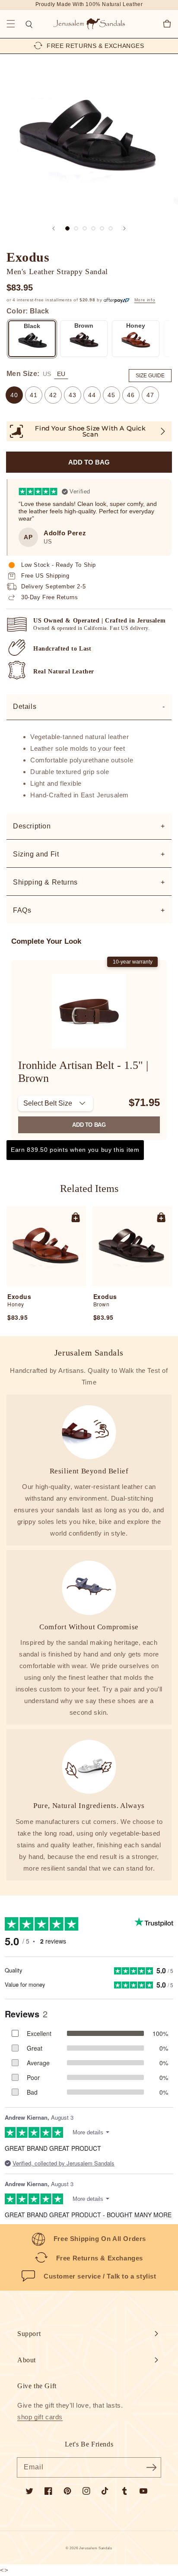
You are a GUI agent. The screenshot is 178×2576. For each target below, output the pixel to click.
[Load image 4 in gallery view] (93, 228)
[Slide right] (124, 228)
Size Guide (150, 376)
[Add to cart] (76, 1217)
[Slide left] (54, 228)
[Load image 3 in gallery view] (85, 228)
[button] (11, 24)
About (27, 2360)
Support (29, 2334)
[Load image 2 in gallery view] (76, 228)
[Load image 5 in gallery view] (102, 228)
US (47, 374)
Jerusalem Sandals (96, 2548)
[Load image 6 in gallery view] (111, 228)
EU (61, 374)
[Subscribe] (151, 2467)
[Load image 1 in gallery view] (67, 228)
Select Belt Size (48, 1103)
